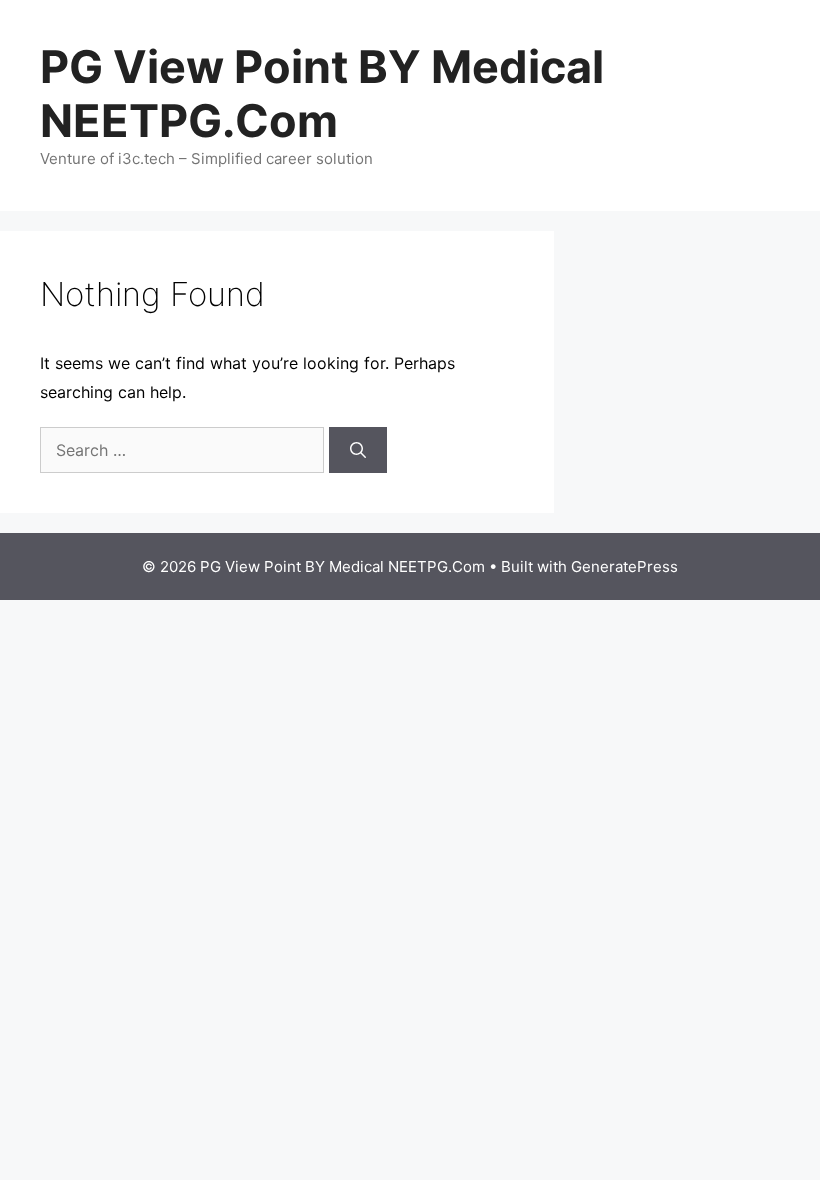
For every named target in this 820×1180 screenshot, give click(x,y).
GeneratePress (624, 566)
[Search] (358, 450)
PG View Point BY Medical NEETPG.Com (322, 93)
